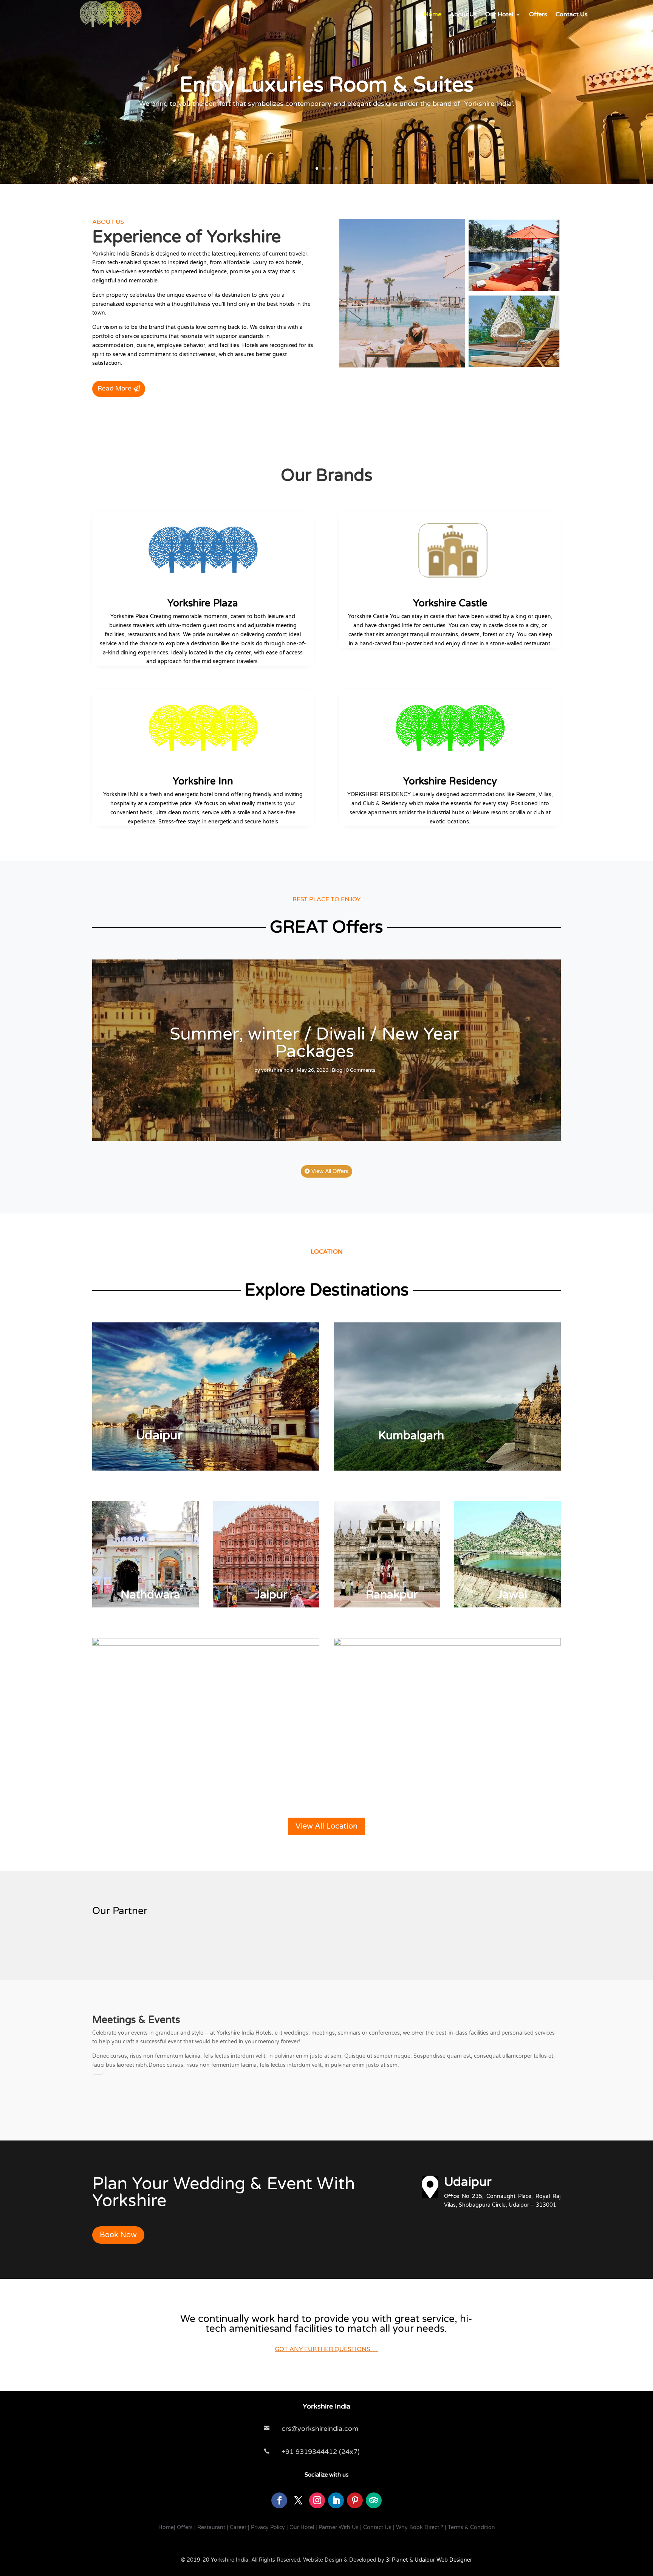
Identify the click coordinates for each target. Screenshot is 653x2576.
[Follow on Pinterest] (355, 2500)
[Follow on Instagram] (317, 2500)
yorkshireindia (277, 1070)
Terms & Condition (471, 2527)
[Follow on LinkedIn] (336, 2500)
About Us (463, 14)
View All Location (326, 1826)
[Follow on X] (298, 2500)
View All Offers (330, 1171)
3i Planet (396, 2560)
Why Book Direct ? (420, 2527)
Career (238, 2527)
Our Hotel (499, 14)
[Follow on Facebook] (279, 2500)
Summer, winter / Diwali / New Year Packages (315, 1043)
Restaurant (211, 2527)
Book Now (118, 2235)
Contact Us (572, 14)
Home (433, 14)
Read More (115, 388)
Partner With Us (339, 2527)
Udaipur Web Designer (443, 2560)
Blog (337, 1070)
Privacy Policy (268, 2527)
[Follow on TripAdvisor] (374, 2500)
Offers (538, 14)
